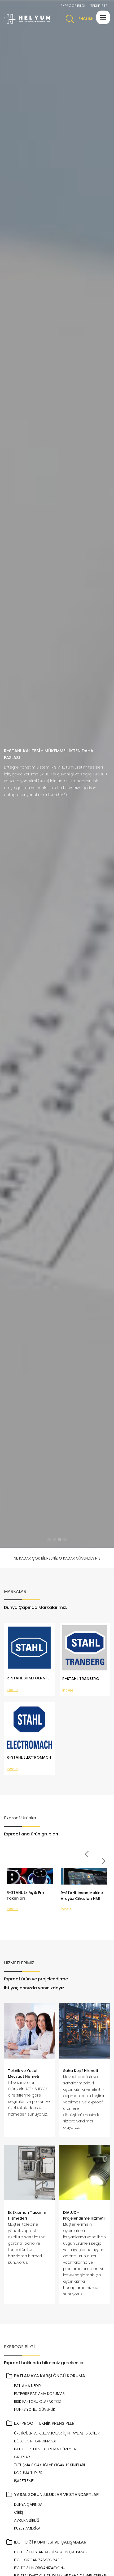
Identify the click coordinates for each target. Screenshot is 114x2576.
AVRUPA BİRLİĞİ (27, 2520)
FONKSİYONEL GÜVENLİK (35, 2409)
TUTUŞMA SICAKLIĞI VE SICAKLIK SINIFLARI (49, 2465)
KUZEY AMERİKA (27, 2528)
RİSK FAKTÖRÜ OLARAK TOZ (38, 2401)
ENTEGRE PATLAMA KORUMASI (40, 2394)
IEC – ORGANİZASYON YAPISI (39, 2560)
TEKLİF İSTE (99, 6)
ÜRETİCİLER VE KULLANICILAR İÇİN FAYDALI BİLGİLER (57, 2433)
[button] (103, 17)
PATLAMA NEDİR (27, 2386)
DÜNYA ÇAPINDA (28, 2504)
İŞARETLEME (24, 2481)
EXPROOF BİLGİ (73, 6)
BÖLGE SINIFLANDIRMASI (35, 2441)
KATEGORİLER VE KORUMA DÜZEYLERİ (46, 2449)
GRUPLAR (22, 2457)
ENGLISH (86, 19)
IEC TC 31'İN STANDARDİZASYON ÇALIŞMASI (51, 2552)
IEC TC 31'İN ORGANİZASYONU (40, 2568)
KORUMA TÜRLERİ (29, 2473)
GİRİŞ (19, 2512)
